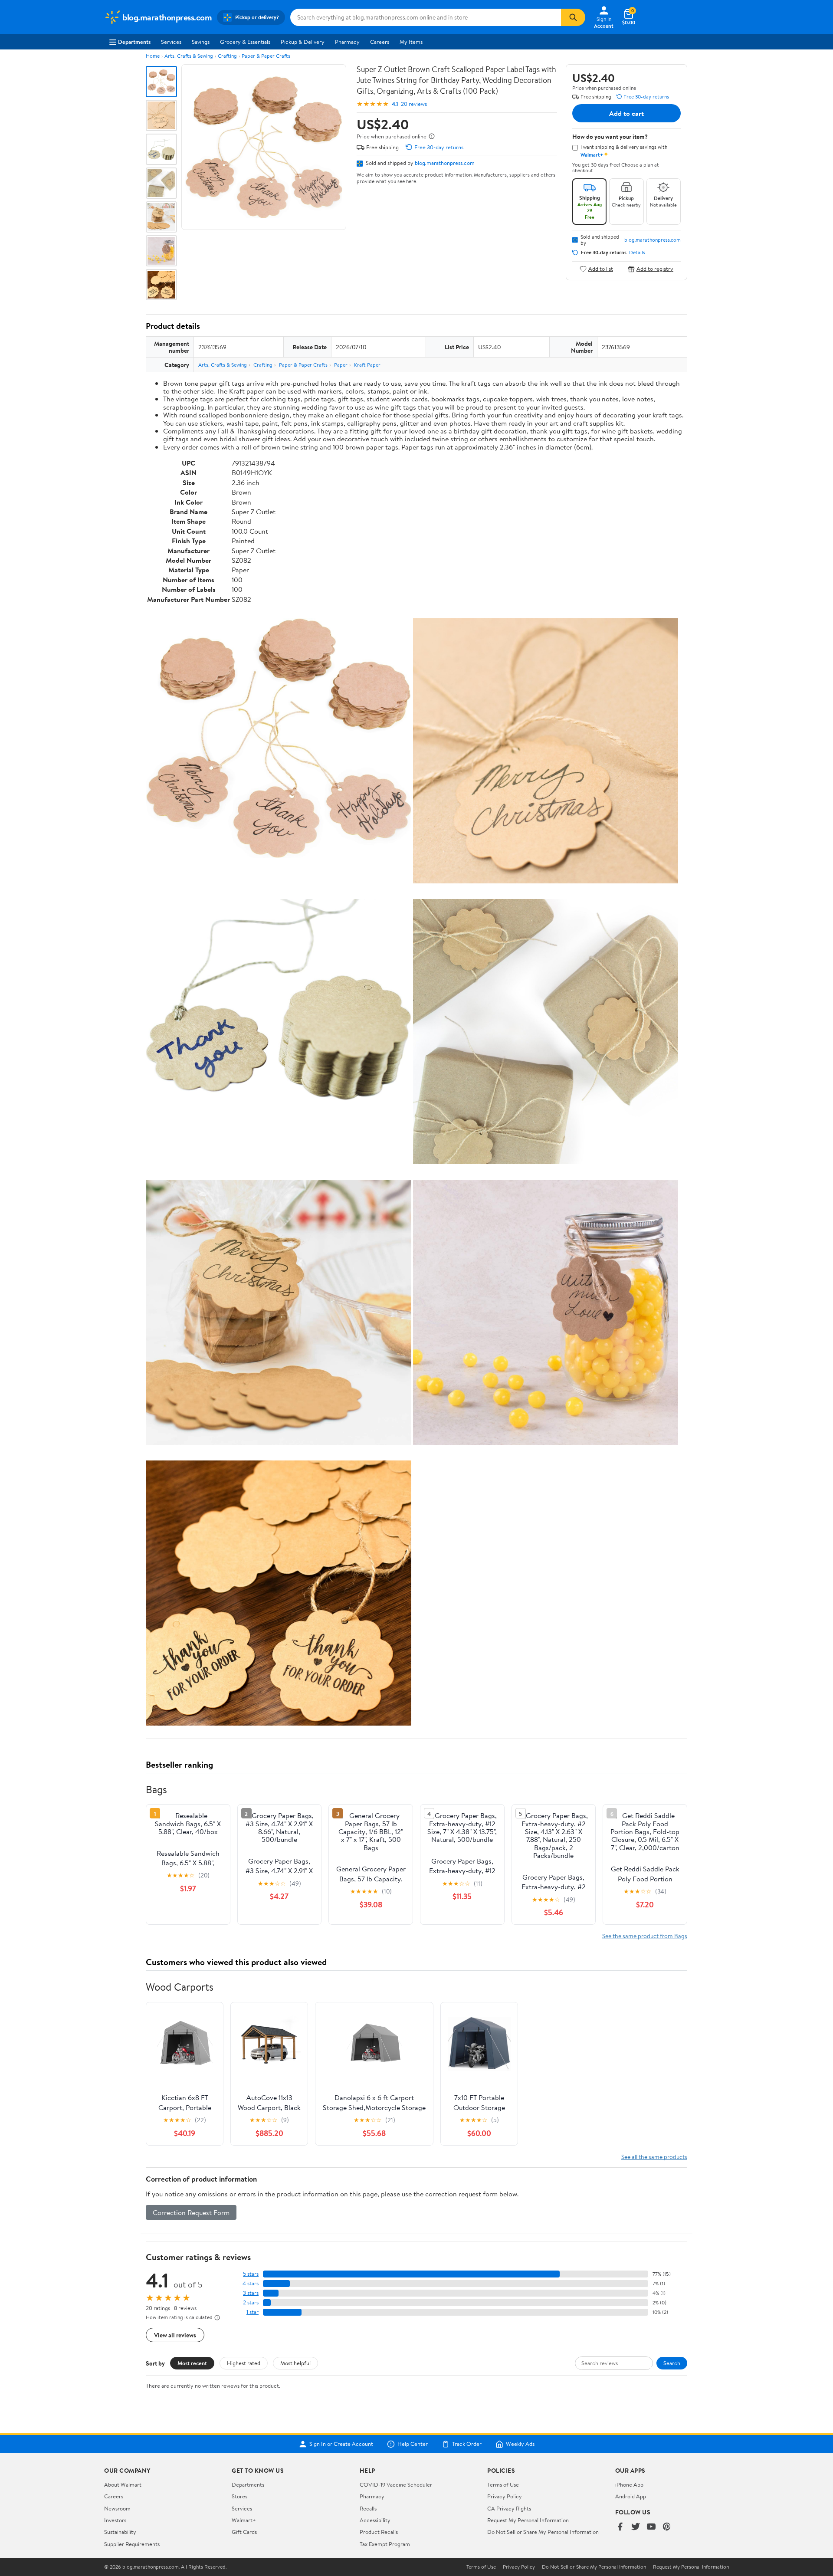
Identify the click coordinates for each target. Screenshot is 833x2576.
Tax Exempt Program (385, 2544)
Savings (201, 42)
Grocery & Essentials (245, 42)
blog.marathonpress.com (445, 163)
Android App (631, 2496)
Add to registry (655, 269)
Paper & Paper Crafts (266, 56)
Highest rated (244, 2363)
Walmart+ (244, 2520)
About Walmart (123, 2484)
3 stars (251, 2293)
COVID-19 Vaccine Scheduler (396, 2484)
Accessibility (375, 2520)
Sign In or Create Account (341, 2444)
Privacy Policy (505, 2496)
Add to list (601, 269)
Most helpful (295, 2363)
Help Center (413, 2444)
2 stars (251, 2302)
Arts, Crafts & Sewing (189, 56)
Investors (115, 2520)
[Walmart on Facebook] (620, 2527)
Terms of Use (503, 2484)
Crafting (227, 56)
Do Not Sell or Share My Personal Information (543, 2532)
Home (153, 56)
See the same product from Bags (645, 1936)
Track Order (467, 2444)
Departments (134, 42)
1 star (253, 2312)
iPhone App (629, 2484)
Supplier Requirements (132, 2544)
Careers (380, 42)
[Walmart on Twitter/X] (636, 2527)
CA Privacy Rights (509, 2508)
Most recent (192, 2363)
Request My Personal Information (528, 2520)
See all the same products (654, 2157)
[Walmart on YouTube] (651, 2527)
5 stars (251, 2274)
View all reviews (175, 2335)
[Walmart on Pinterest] (667, 2527)
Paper (341, 365)
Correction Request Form (191, 2212)
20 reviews (414, 104)
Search (672, 2363)
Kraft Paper (367, 365)
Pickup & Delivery (303, 42)
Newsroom (117, 2508)
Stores (239, 2496)
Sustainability (120, 2532)
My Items (411, 42)
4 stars (251, 2283)
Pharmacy (347, 42)
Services (171, 42)
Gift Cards (244, 2532)
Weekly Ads (520, 2444)
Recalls (368, 2508)
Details (637, 253)
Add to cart (626, 113)
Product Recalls (379, 2532)
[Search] (573, 17)
